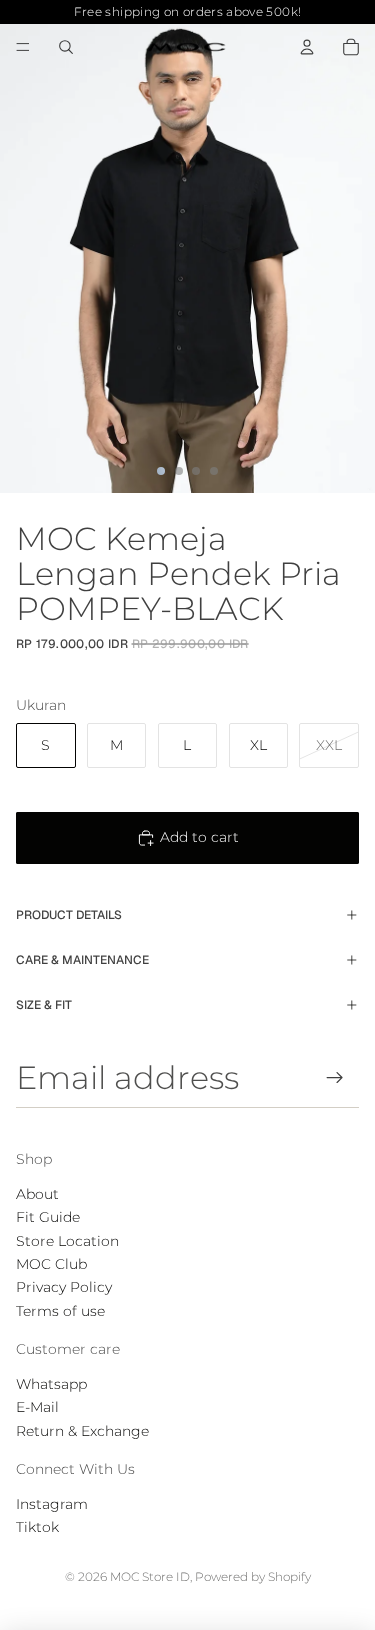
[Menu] (23, 47)
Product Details (69, 915)
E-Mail (37, 1407)
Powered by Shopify (253, 1576)
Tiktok (37, 1527)
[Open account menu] (307, 47)
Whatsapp (51, 1384)
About (37, 1194)
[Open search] (66, 47)
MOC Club (51, 1264)
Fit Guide (48, 1217)
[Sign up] (335, 1077)
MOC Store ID (150, 1576)
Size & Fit (44, 1005)
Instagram (52, 1504)
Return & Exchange (82, 1431)
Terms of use (60, 1311)
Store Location (67, 1241)
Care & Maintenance (82, 960)
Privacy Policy (64, 1287)
